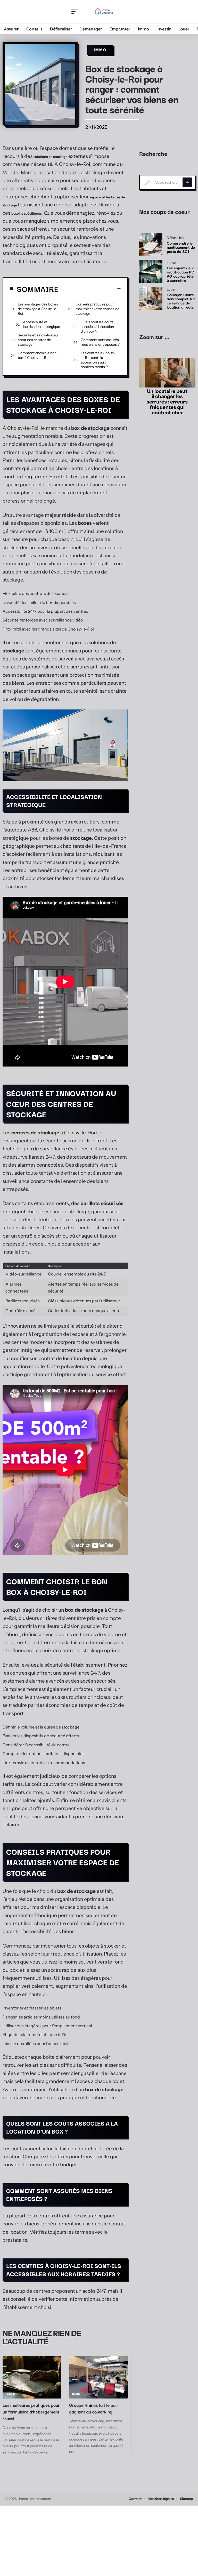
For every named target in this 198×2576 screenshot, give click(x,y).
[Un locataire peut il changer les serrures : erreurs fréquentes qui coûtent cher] (167, 373)
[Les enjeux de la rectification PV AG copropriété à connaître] (151, 271)
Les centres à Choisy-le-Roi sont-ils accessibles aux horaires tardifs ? (98, 360)
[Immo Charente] (103, 12)
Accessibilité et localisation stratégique (42, 324)
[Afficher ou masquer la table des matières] (90, 288)
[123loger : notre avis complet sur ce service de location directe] (151, 298)
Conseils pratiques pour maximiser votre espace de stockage (97, 309)
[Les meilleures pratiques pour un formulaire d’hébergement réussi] (32, 2377)
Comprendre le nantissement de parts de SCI (181, 247)
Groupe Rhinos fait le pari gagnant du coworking (94, 2408)
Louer (10, 2394)
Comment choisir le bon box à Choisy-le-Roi (37, 355)
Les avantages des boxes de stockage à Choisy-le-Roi (38, 309)
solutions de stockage (50, 157)
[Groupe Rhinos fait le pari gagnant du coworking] (98, 2377)
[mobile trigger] (76, 12)
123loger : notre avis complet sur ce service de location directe (181, 301)
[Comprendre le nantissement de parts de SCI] (151, 245)
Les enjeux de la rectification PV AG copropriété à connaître (181, 274)
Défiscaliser (176, 238)
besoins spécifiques (26, 213)
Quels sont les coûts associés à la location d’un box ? (97, 327)
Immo (100, 50)
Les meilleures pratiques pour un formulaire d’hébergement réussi (31, 2412)
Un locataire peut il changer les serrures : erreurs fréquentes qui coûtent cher (167, 402)
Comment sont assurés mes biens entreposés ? (100, 342)
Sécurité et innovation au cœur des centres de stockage (38, 340)
